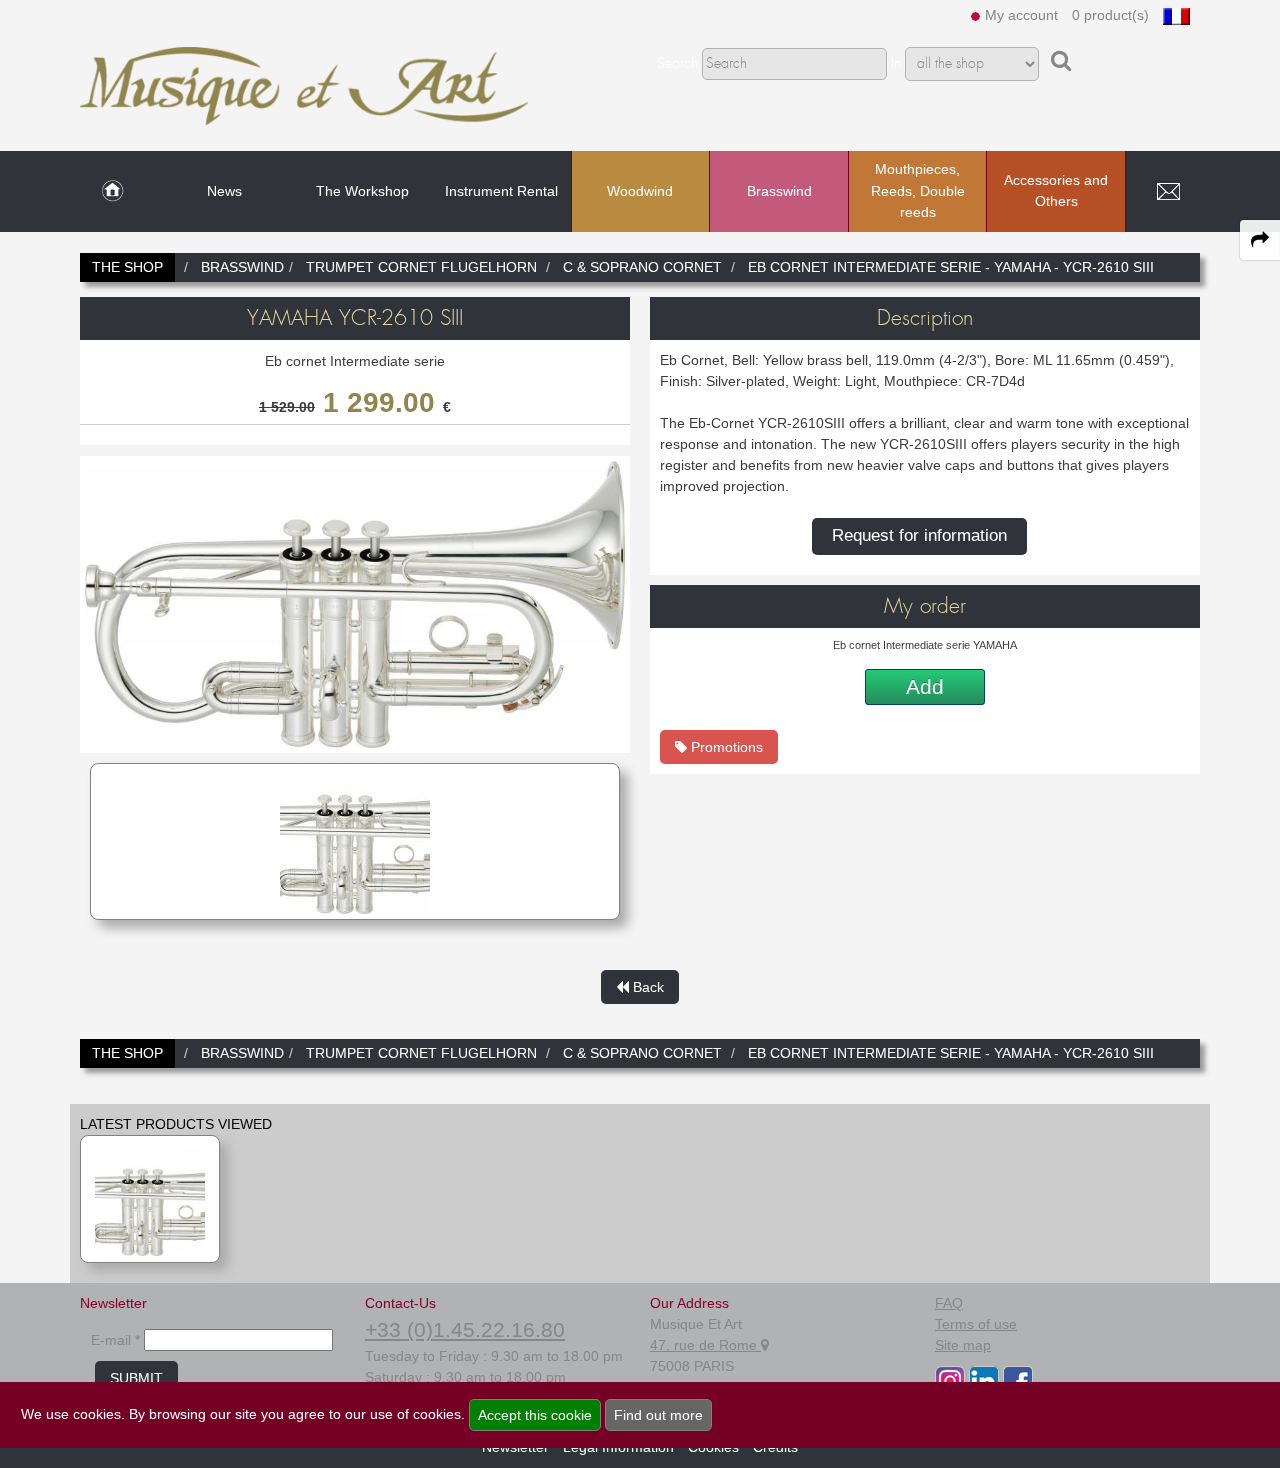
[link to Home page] (112, 192)
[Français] (1176, 15)
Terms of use (976, 1324)
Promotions (725, 747)
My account (1021, 15)
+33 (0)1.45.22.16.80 (465, 1329)
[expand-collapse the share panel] (1260, 240)
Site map (963, 1345)
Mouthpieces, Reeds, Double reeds (918, 190)
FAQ (949, 1303)
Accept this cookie (535, 1415)
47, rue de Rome (705, 1345)
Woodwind (640, 191)
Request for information (919, 535)
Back (646, 987)
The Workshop (362, 191)
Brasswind (779, 191)
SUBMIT (136, 1378)
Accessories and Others (1056, 191)
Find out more (658, 1415)
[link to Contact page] (1168, 192)
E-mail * (115, 1340)
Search (677, 64)
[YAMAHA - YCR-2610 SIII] (150, 1199)
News (224, 191)
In (896, 64)
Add (925, 686)
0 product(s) (1110, 15)
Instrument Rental (501, 191)
